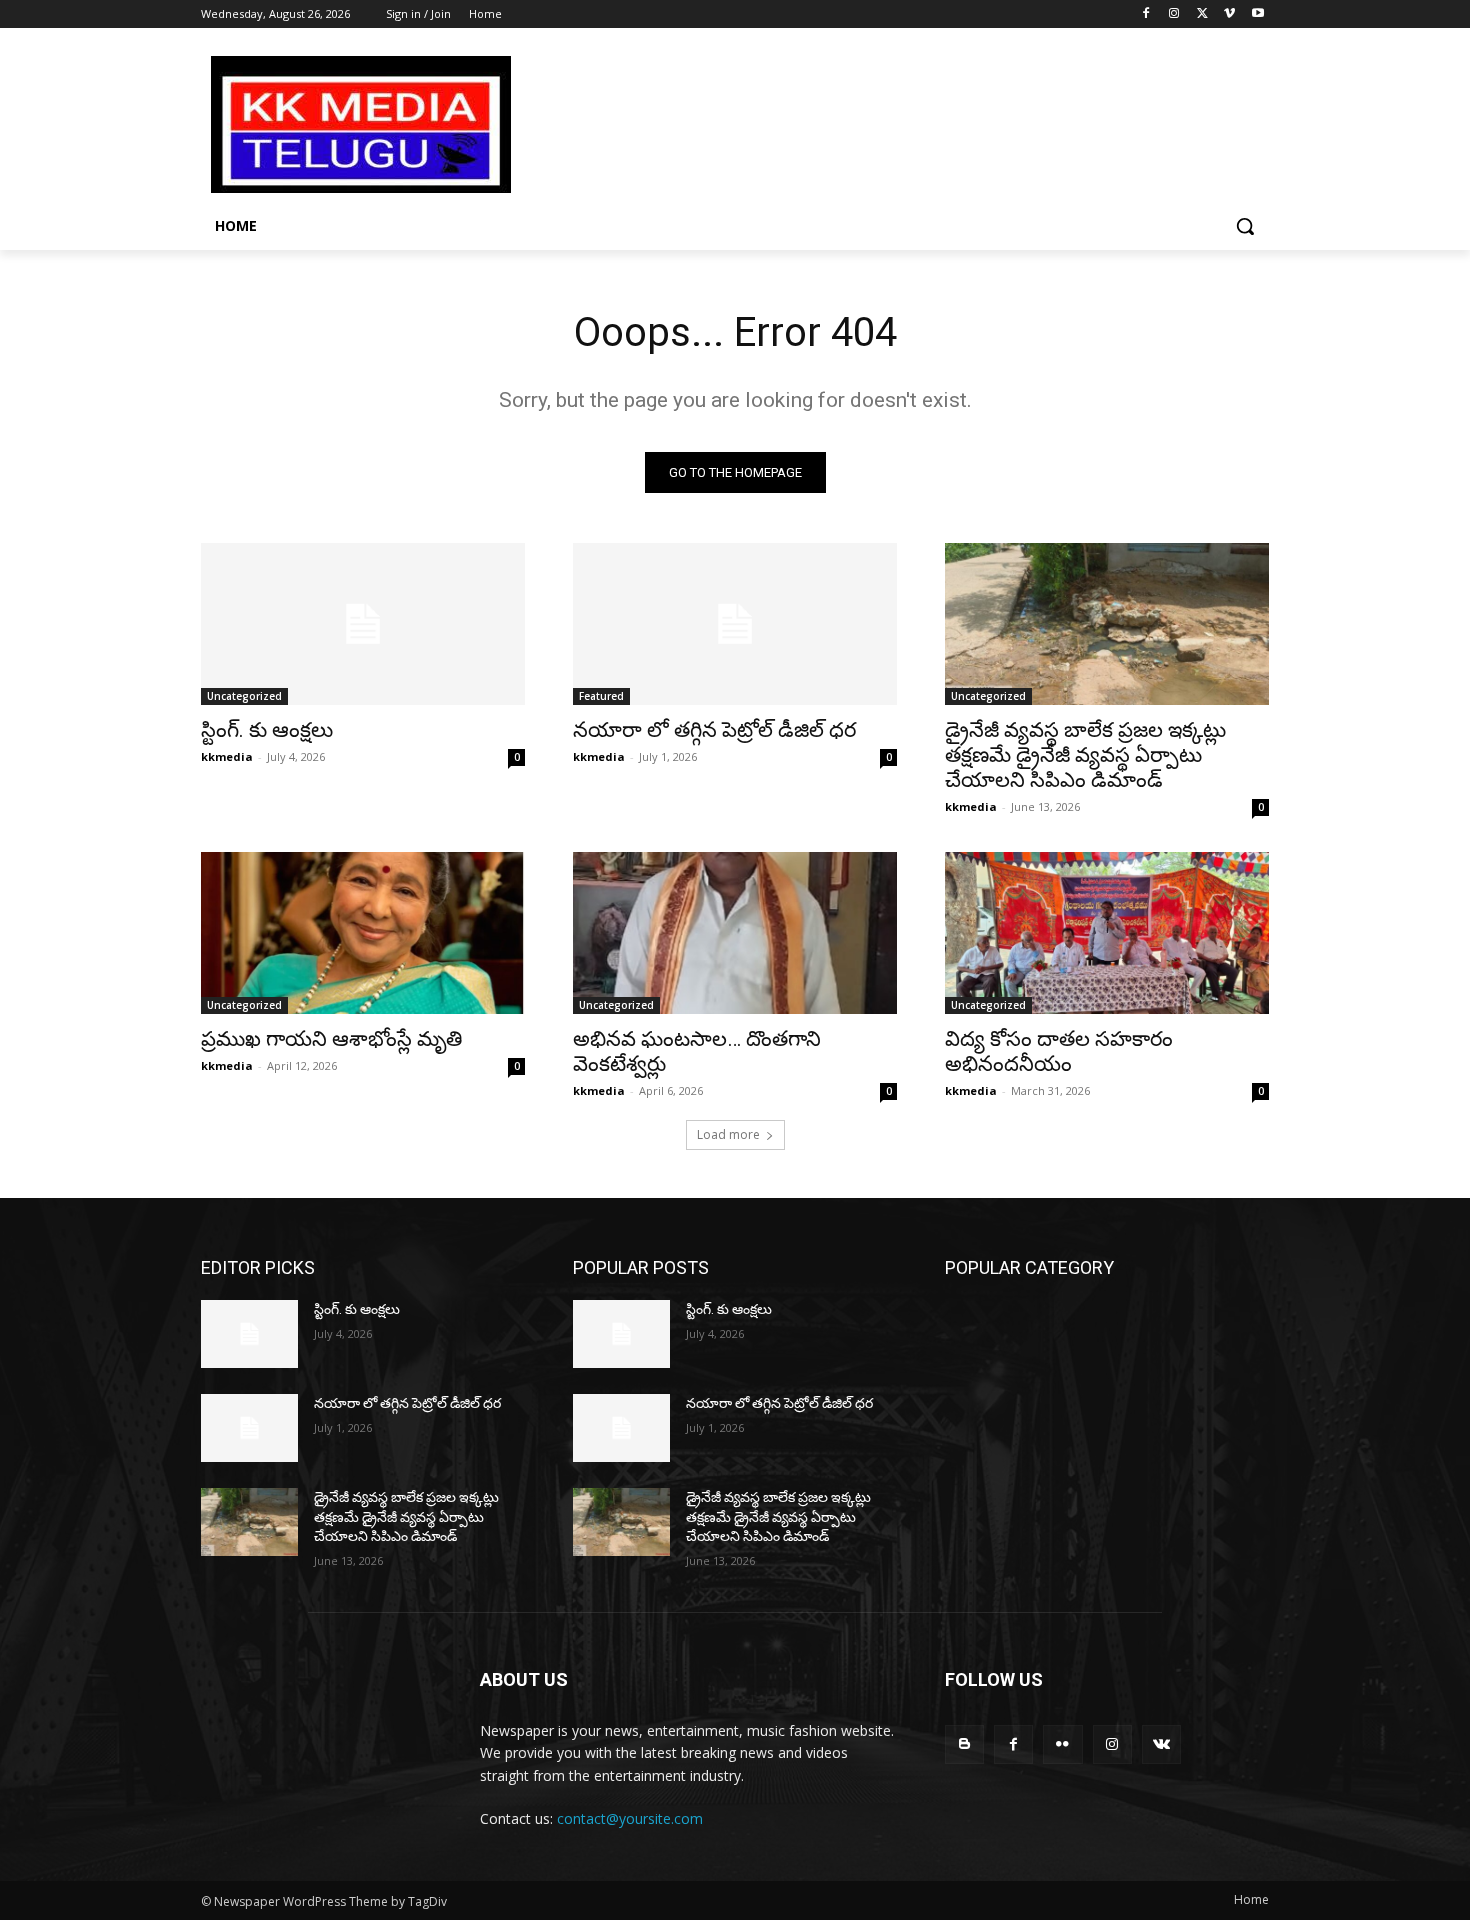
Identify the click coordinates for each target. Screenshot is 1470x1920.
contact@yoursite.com (630, 1818)
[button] (1245, 226)
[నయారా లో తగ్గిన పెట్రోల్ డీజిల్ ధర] (735, 624)
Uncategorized (244, 696)
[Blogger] (964, 1744)
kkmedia (227, 756)
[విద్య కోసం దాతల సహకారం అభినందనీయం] (1107, 933)
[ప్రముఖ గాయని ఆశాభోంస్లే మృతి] (363, 933)
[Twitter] (1202, 14)
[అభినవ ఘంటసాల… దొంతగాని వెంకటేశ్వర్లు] (735, 933)
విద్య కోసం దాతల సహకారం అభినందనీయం (1059, 1051)
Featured (601, 696)
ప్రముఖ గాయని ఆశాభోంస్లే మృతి (331, 1039)
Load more (728, 1134)
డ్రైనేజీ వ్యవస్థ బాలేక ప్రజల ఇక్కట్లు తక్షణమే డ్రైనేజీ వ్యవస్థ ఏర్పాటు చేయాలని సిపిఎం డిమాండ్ (1085, 755)
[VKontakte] (1161, 1744)
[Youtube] (1257, 14)
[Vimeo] (1229, 14)
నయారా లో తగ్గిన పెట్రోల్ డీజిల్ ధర (714, 730)
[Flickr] (1062, 1744)
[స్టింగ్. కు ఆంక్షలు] (363, 624)
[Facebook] (1146, 14)
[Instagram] (1174, 14)
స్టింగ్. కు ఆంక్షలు (267, 730)
